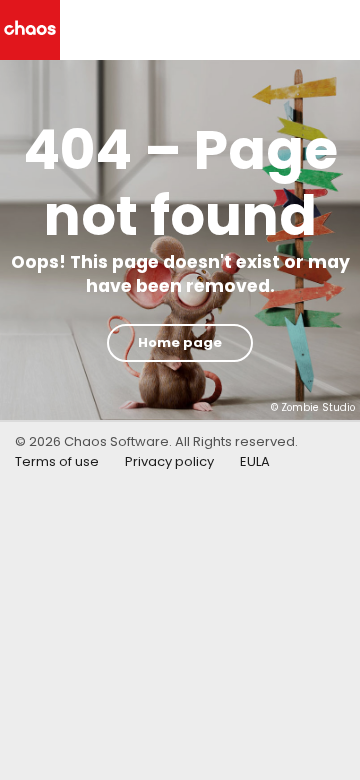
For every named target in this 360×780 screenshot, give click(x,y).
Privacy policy (169, 461)
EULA (255, 461)
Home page (180, 342)
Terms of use (57, 461)
